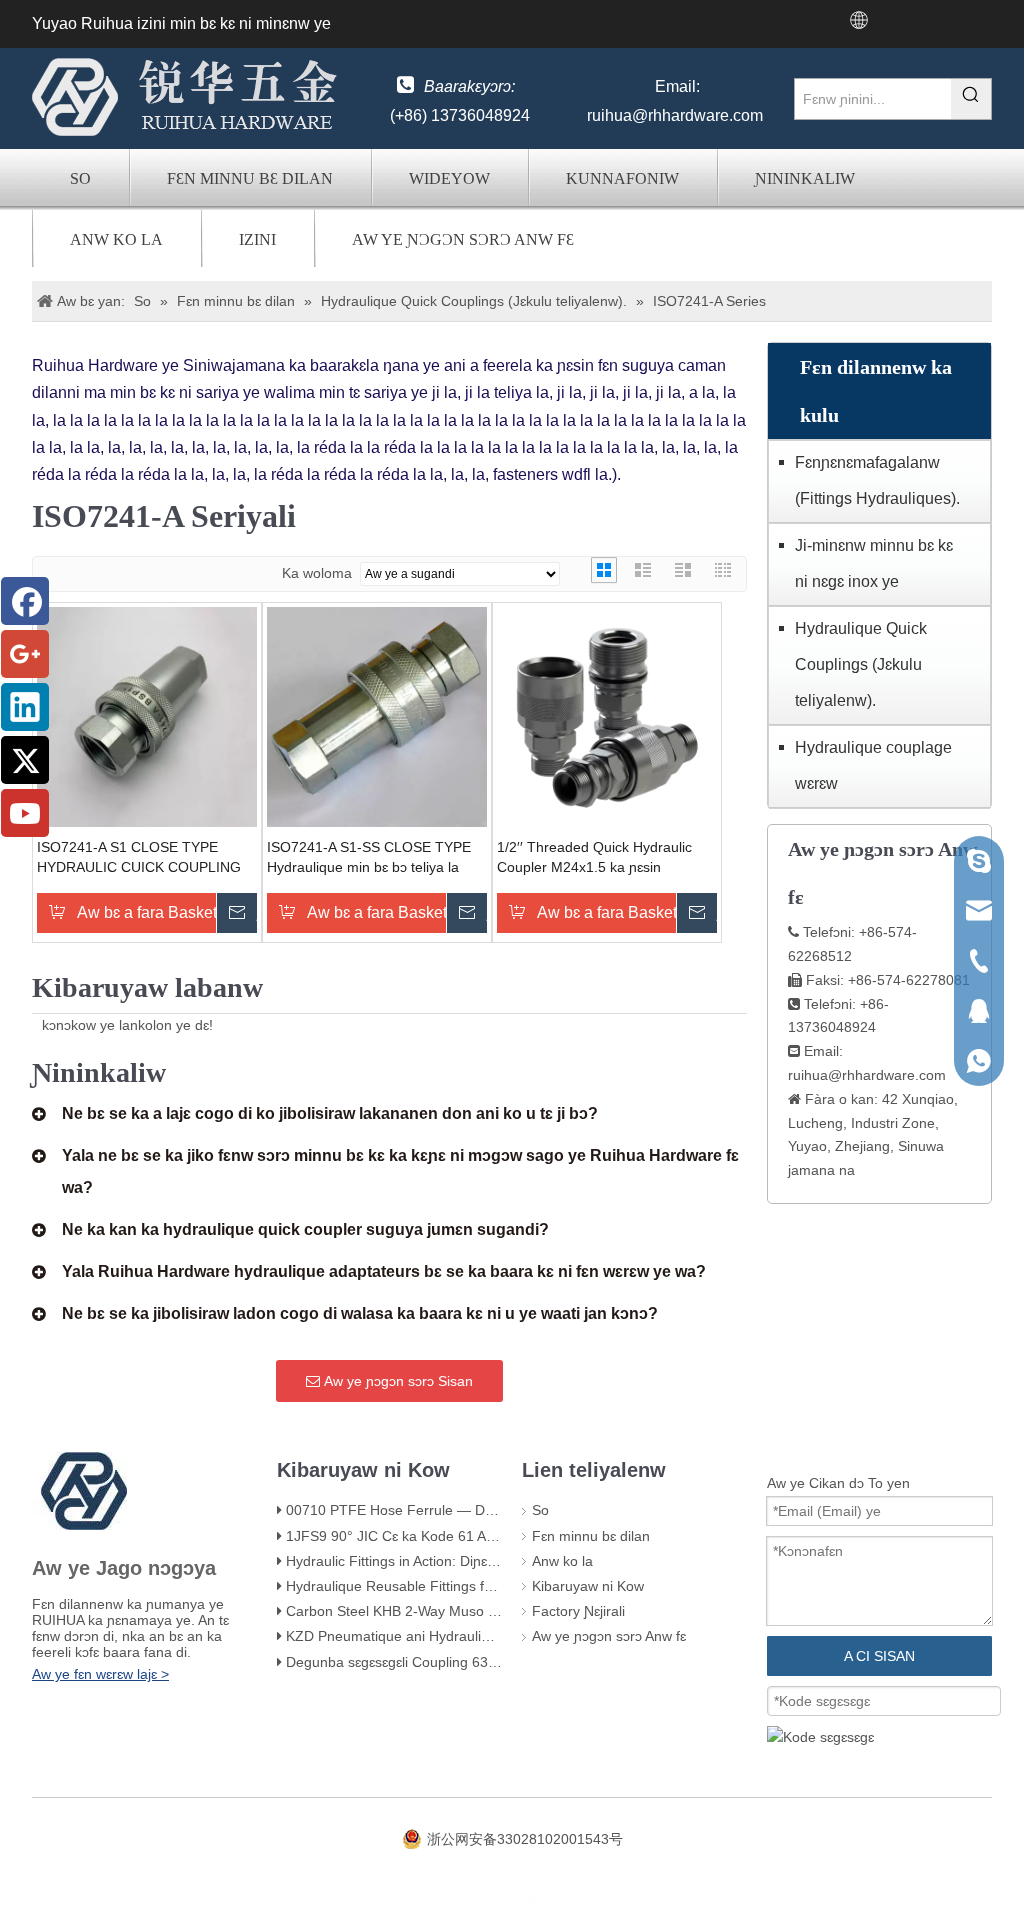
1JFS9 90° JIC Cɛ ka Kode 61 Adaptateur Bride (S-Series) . (473, 1536)
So (80, 178)
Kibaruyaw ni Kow (588, 1586)
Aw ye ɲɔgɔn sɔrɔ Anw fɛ (463, 239)
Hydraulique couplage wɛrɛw (873, 765)
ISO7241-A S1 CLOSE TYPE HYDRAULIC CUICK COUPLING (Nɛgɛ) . (139, 858)
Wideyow (449, 178)
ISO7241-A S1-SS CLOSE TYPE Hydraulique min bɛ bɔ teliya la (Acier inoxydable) (369, 858)
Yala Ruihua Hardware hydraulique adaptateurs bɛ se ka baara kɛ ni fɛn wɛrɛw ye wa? (384, 1271)
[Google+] (25, 654)
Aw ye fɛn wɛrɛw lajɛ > (100, 1674)
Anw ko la (116, 239)
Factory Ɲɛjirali (578, 1611)
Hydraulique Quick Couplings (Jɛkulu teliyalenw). (861, 664)
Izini (257, 239)
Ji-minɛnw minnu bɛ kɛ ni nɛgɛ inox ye (874, 563)
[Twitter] (25, 760)
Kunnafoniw (622, 178)
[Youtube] (25, 813)
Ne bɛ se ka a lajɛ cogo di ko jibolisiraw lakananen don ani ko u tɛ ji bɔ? (330, 1113)
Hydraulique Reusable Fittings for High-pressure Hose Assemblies (494, 1586)
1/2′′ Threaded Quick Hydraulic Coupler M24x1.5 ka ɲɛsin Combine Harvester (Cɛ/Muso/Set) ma (605, 858)
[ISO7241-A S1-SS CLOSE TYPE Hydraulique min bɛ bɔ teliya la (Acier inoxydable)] (377, 716)
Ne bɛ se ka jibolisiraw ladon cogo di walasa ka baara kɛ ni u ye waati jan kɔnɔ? (360, 1313)
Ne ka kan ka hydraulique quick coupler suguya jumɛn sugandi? (305, 1229)
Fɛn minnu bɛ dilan (250, 178)
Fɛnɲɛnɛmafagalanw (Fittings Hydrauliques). (877, 480)
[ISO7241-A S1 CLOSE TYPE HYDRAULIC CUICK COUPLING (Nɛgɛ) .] (147, 716)
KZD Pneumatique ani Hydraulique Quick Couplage (448, 1636)
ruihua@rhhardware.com (675, 115)
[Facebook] (25, 601)
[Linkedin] (25, 707)
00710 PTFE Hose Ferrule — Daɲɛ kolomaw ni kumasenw (470, 1510)
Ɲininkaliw (805, 178)
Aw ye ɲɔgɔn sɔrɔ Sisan (396, 1381)
